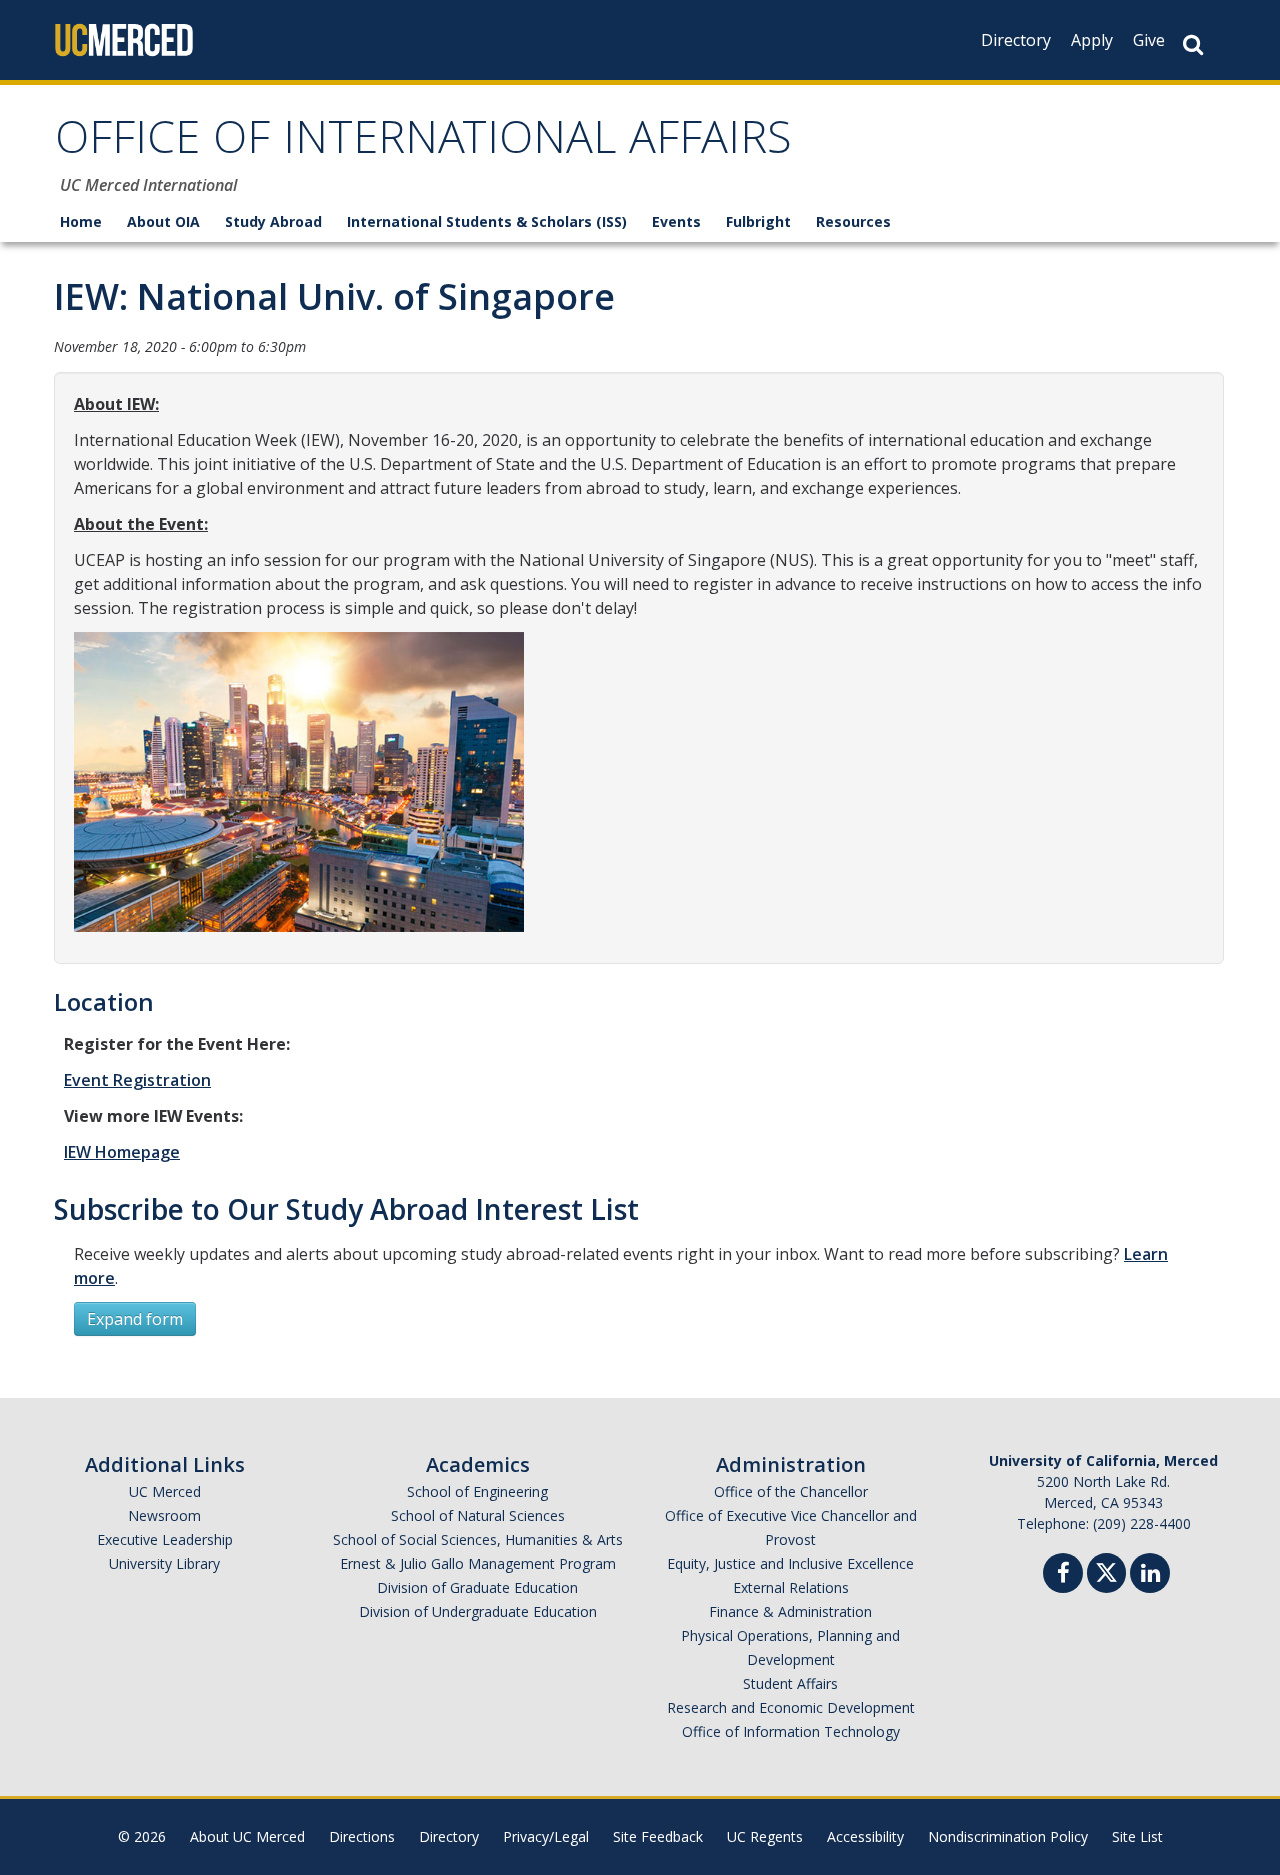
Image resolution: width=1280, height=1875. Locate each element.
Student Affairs (790, 1683)
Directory (1016, 40)
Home (81, 221)
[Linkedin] (1150, 1575)
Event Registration (137, 1080)
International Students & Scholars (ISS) (487, 221)
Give (1149, 40)
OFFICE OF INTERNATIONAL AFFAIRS (423, 143)
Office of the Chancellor (791, 1491)
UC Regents (765, 1836)
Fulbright (758, 221)
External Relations (791, 1587)
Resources (853, 221)
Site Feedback (658, 1836)
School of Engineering (477, 1491)
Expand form (135, 1319)
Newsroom (164, 1515)
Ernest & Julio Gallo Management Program (478, 1563)
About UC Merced (247, 1836)
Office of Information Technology (791, 1731)
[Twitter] (1106, 1570)
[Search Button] (1193, 44)
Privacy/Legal (546, 1836)
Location (104, 1001)
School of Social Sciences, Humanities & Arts (478, 1539)
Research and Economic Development (791, 1707)
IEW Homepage (122, 1152)
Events (676, 221)
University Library (164, 1563)
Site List (1137, 1836)
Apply (1092, 40)
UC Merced (165, 1491)
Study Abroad (273, 221)
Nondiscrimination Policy (1008, 1836)
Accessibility (865, 1836)
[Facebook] (1063, 1575)
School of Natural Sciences (478, 1515)
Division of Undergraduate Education (478, 1611)
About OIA (163, 221)
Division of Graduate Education (477, 1587)
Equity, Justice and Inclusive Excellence (790, 1563)
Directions (362, 1836)
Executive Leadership (165, 1539)
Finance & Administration (790, 1611)
